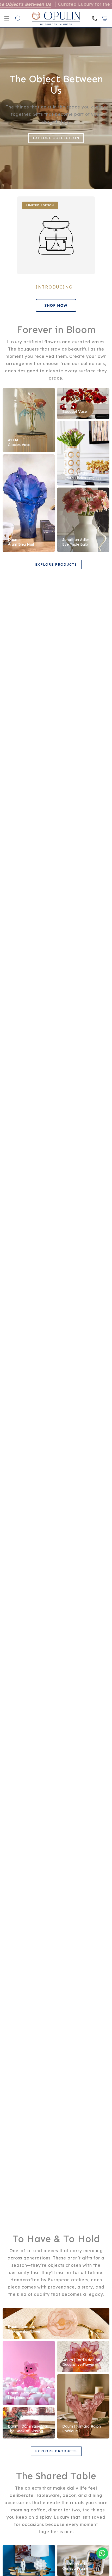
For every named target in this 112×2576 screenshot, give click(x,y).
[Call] (94, 18)
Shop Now (56, 305)
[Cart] (105, 18)
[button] (18, 18)
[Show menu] (7, 18)
